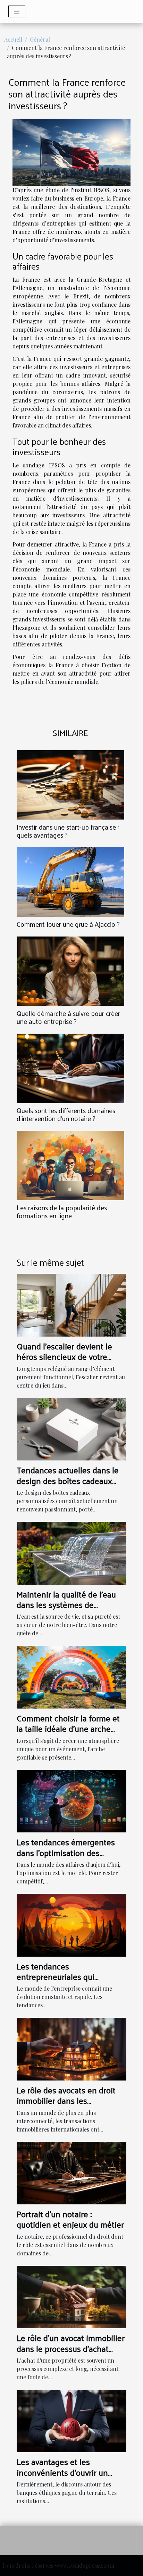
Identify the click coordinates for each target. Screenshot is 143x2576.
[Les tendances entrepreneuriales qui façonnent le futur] (71, 1924)
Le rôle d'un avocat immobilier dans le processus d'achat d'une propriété (71, 2348)
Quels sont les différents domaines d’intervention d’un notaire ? (66, 1114)
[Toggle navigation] (17, 11)
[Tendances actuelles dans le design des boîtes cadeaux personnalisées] (71, 1428)
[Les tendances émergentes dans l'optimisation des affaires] (71, 1800)
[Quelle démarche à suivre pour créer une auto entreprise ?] (70, 971)
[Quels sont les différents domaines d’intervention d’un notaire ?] (70, 1068)
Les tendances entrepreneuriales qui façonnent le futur (56, 1977)
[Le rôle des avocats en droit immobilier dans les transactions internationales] (71, 2048)
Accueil (13, 39)
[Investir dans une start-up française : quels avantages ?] (70, 785)
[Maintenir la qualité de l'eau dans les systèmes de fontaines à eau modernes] (71, 1553)
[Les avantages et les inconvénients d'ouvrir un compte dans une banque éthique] (71, 2420)
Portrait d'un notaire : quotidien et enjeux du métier (70, 2219)
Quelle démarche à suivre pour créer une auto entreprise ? (68, 1017)
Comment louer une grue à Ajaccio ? (68, 924)
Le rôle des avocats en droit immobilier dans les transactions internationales (67, 2100)
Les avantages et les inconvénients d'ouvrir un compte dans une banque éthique (62, 2477)
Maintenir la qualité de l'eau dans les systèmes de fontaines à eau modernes (66, 1605)
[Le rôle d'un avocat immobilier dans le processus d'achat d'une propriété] (71, 2296)
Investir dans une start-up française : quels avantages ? (68, 831)
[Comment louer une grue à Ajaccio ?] (70, 882)
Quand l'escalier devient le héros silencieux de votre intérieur (64, 1357)
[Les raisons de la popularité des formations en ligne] (70, 1166)
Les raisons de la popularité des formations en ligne (62, 1211)
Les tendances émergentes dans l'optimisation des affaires (66, 1852)
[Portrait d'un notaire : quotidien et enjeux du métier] (71, 2172)
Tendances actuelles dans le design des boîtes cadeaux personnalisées (68, 1480)
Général (40, 39)
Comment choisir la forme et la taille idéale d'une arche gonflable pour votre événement (68, 1734)
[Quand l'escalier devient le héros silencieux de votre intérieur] (71, 1304)
